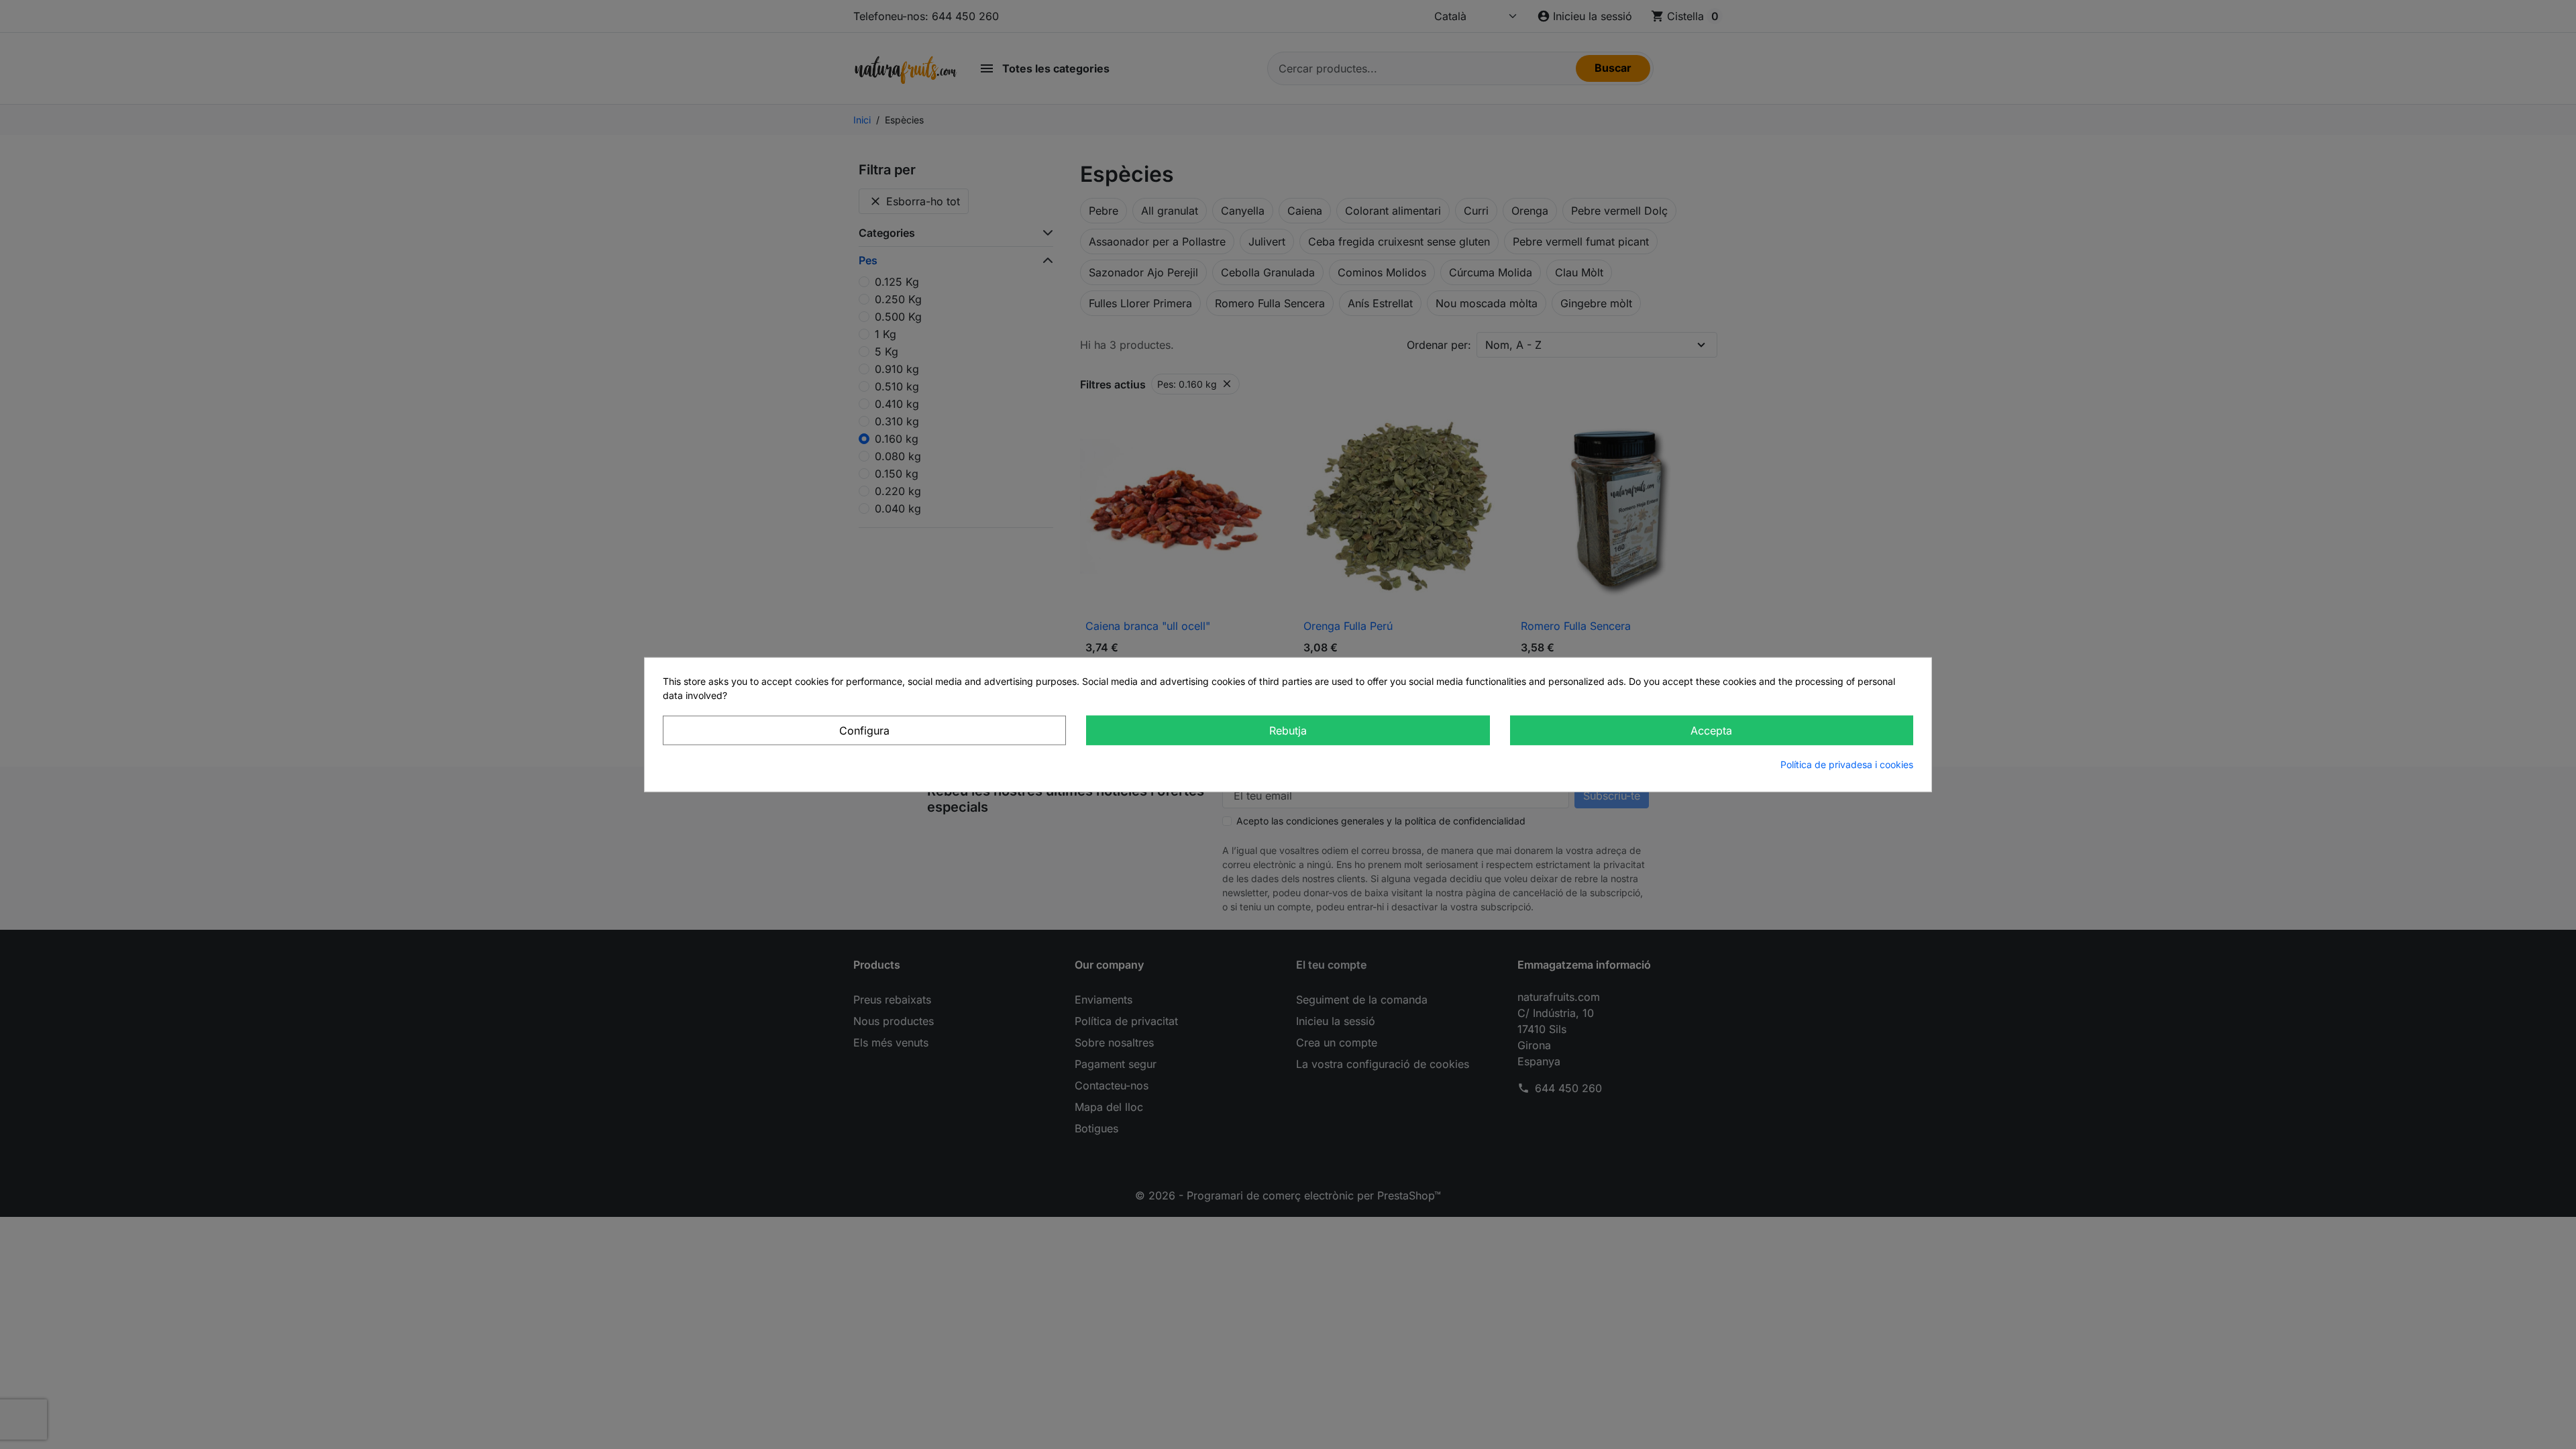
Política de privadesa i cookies (1847, 764)
